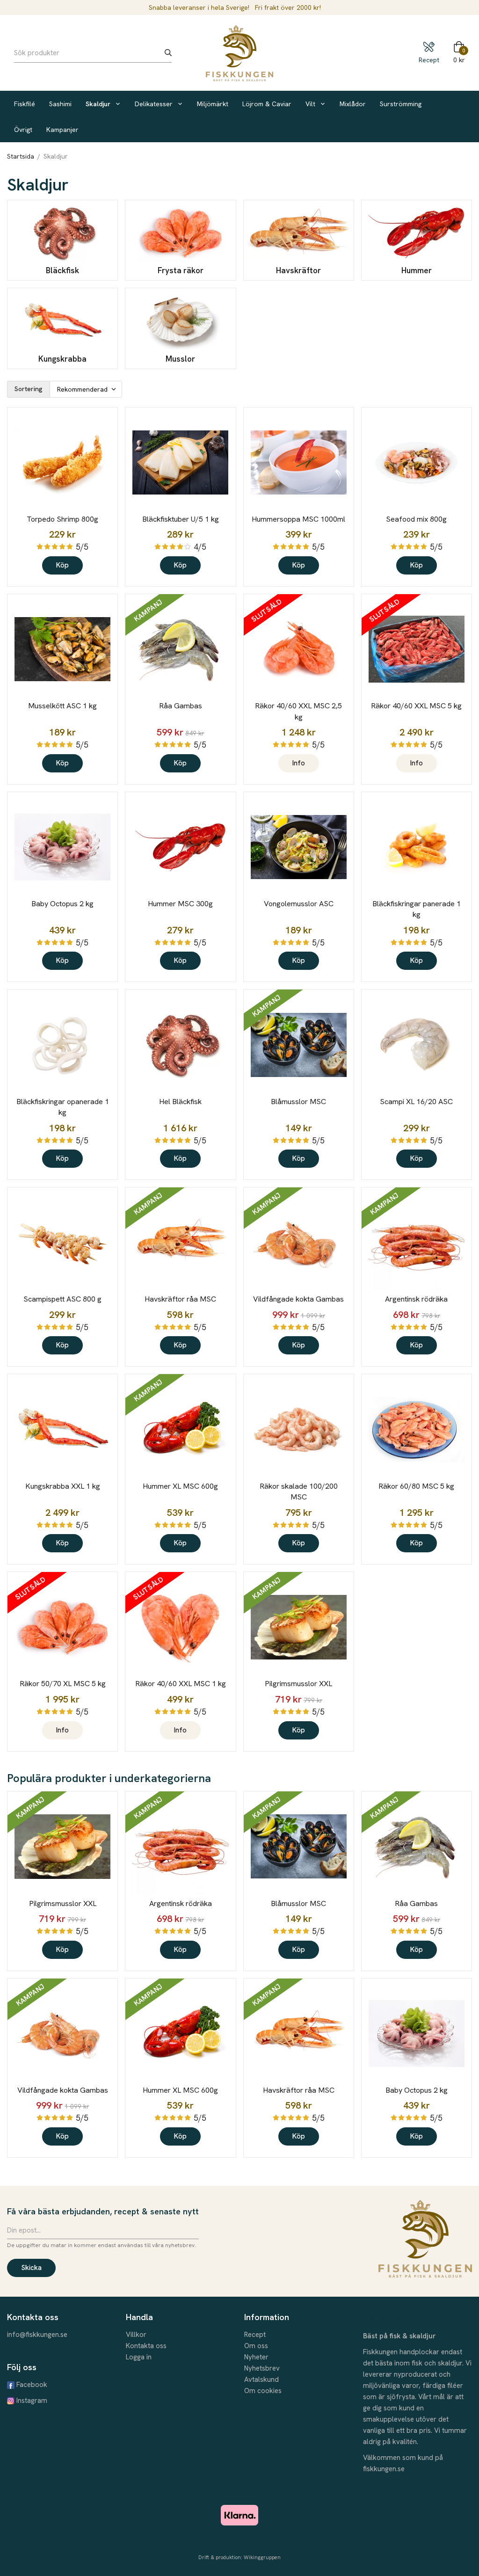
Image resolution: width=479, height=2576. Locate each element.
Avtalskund (261, 2380)
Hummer (417, 270)
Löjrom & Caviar (267, 104)
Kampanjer (62, 130)
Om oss (256, 2346)
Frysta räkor (181, 270)
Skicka (31, 2268)
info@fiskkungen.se (37, 2335)
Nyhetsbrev (262, 2368)
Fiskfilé (25, 104)
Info (299, 763)
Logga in (139, 2357)
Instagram (32, 2401)
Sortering (29, 389)
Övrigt (23, 130)
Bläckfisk (62, 270)
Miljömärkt (213, 104)
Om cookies (263, 2391)
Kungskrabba (62, 359)
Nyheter (256, 2357)
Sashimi (60, 104)
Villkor (136, 2335)
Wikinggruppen (262, 2557)
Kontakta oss (146, 2346)
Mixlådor (353, 104)
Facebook (32, 2385)
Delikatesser (154, 104)
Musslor (180, 359)
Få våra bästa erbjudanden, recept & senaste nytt (103, 2211)
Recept (255, 2335)
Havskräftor (298, 270)
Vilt (310, 104)
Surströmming (401, 104)
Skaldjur (98, 104)
